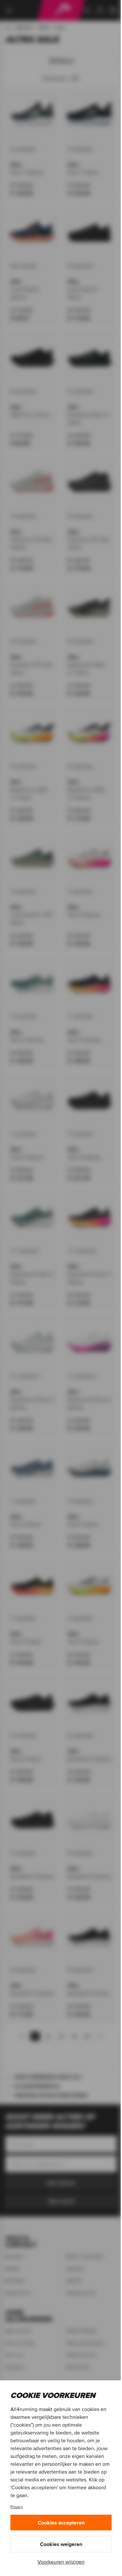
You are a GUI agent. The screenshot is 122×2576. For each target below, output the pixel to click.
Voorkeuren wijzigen (61, 2562)
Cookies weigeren (61, 2544)
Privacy (17, 2507)
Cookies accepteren (61, 2523)
